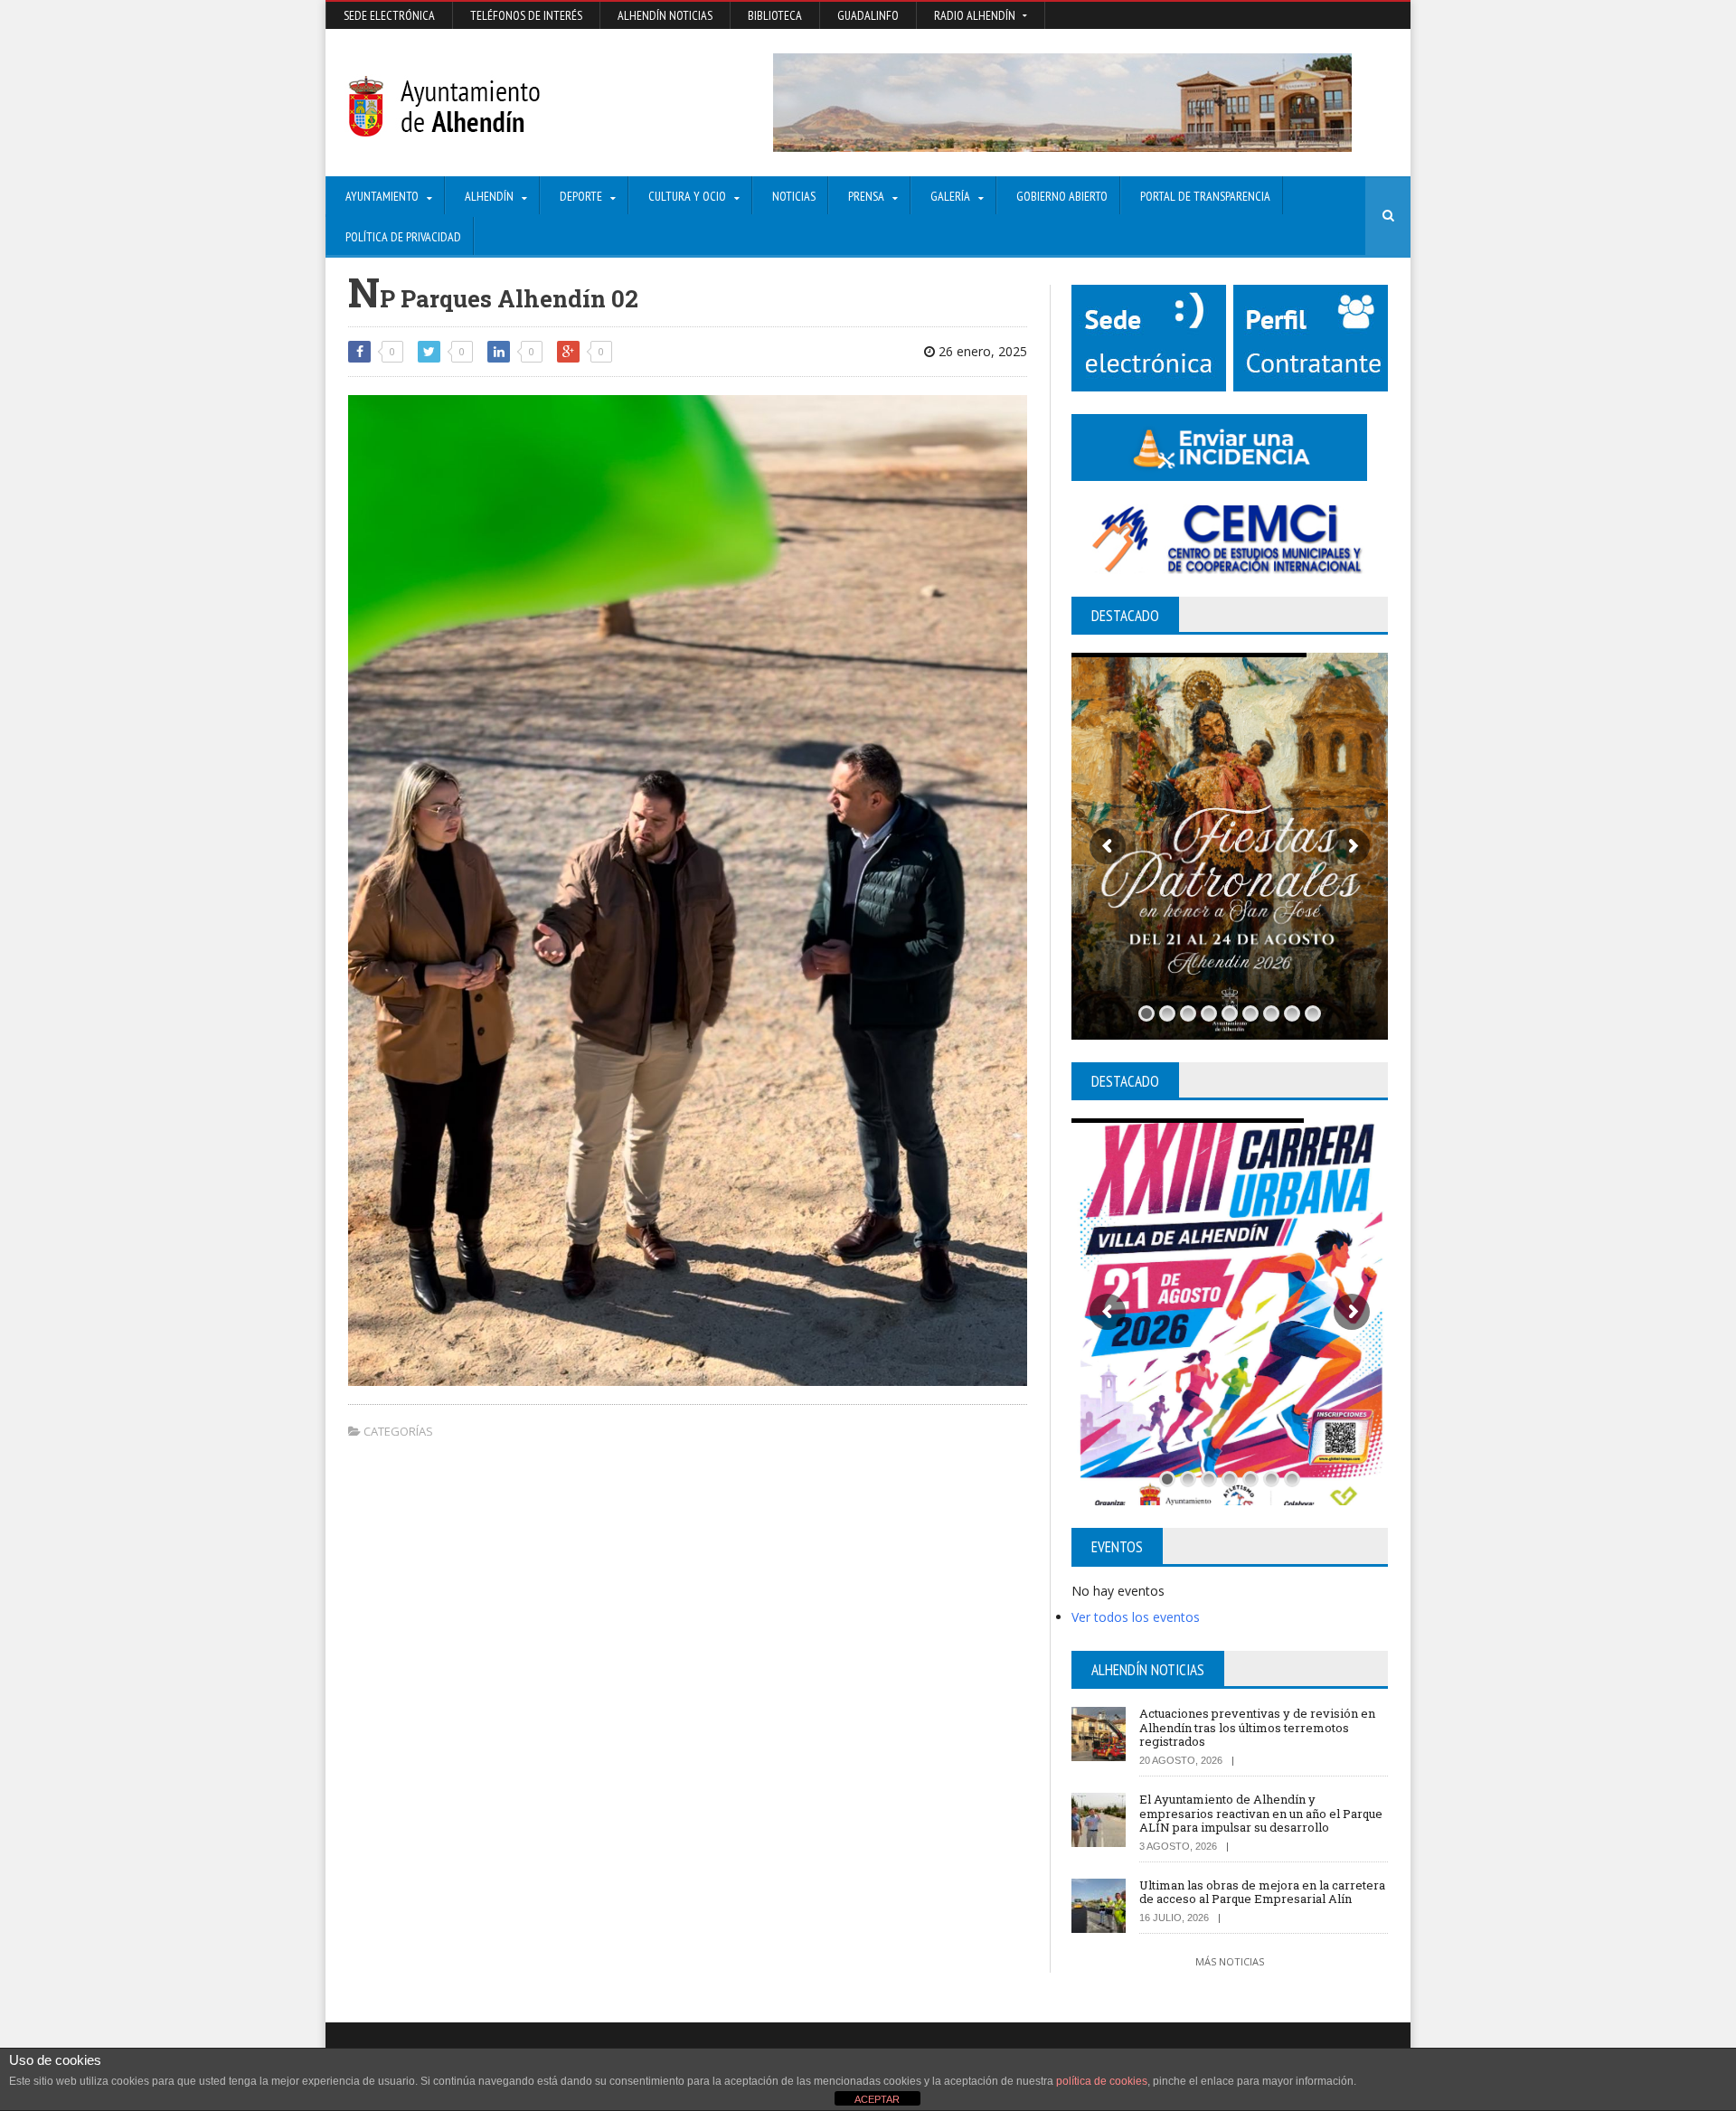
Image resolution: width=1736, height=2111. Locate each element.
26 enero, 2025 (981, 351)
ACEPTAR (877, 2099)
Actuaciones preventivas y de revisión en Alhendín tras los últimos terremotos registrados (1257, 1727)
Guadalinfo (868, 15)
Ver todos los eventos (1136, 1617)
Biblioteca (775, 15)
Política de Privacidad (403, 237)
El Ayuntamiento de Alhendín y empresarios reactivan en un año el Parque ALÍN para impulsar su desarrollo (1261, 1813)
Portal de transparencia (1205, 196)
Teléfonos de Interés (526, 15)
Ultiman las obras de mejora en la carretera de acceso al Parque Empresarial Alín (1262, 1892)
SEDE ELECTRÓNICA (389, 15)
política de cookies (1102, 2081)
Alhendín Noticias (665, 15)
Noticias (794, 196)
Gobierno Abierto (1062, 196)
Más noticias (1230, 1961)
